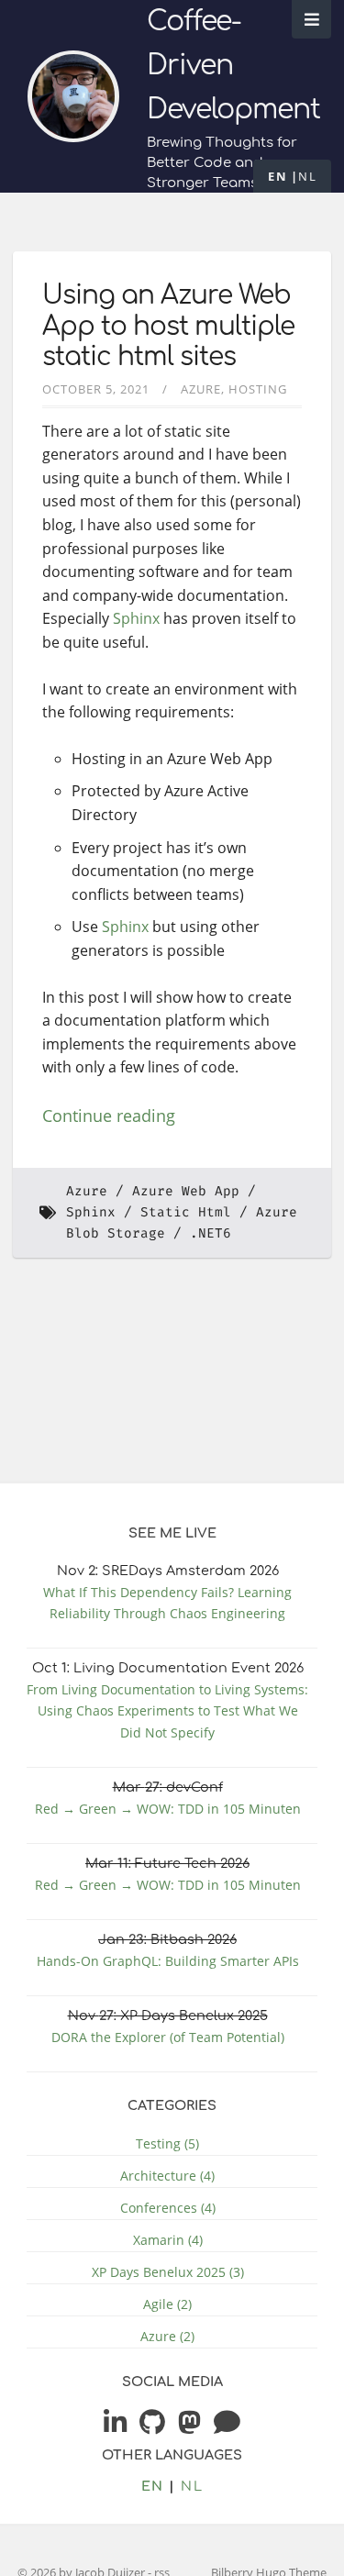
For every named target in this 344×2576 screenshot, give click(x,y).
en (277, 176)
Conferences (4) (168, 2208)
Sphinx (136, 618)
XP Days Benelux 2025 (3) (168, 2272)
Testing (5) (167, 2143)
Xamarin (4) (168, 2240)
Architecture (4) (167, 2176)
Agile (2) (167, 2304)
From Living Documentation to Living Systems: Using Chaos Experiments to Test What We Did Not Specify (167, 1710)
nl (307, 176)
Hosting (258, 389)
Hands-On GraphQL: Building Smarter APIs (168, 1961)
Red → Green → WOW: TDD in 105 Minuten (168, 1809)
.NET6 (211, 1233)
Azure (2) (167, 2336)
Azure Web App (186, 1191)
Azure (201, 389)
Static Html (186, 1212)
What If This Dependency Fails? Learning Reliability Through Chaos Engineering (167, 1603)
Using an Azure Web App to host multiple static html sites (168, 326)
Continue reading (109, 1116)
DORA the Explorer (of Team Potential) (168, 2037)
